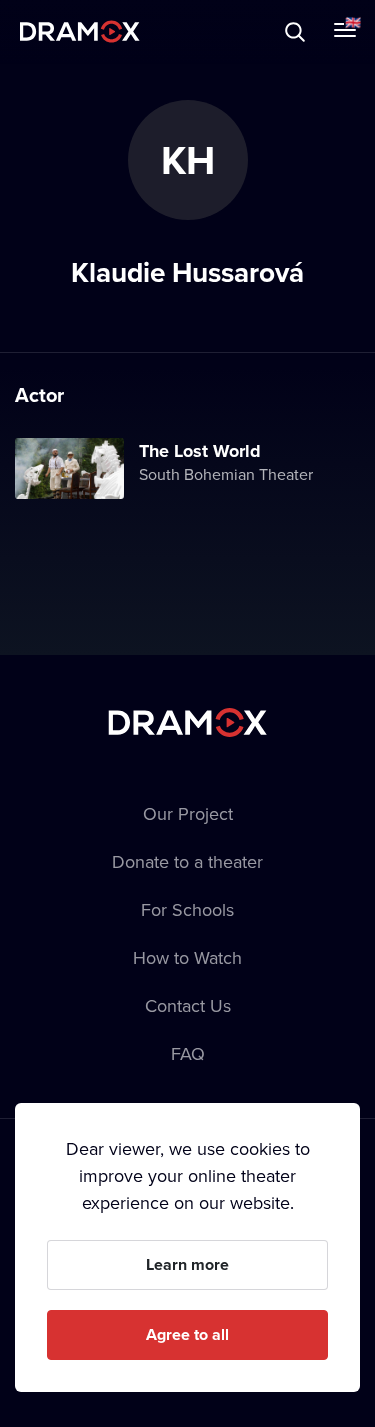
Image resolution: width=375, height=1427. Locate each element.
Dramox (80, 31)
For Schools (187, 909)
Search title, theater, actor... (140, 31)
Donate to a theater (187, 861)
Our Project (188, 813)
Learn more (187, 1264)
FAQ (188, 1053)
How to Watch (187, 957)
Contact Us (188, 1005)
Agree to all (187, 1334)
